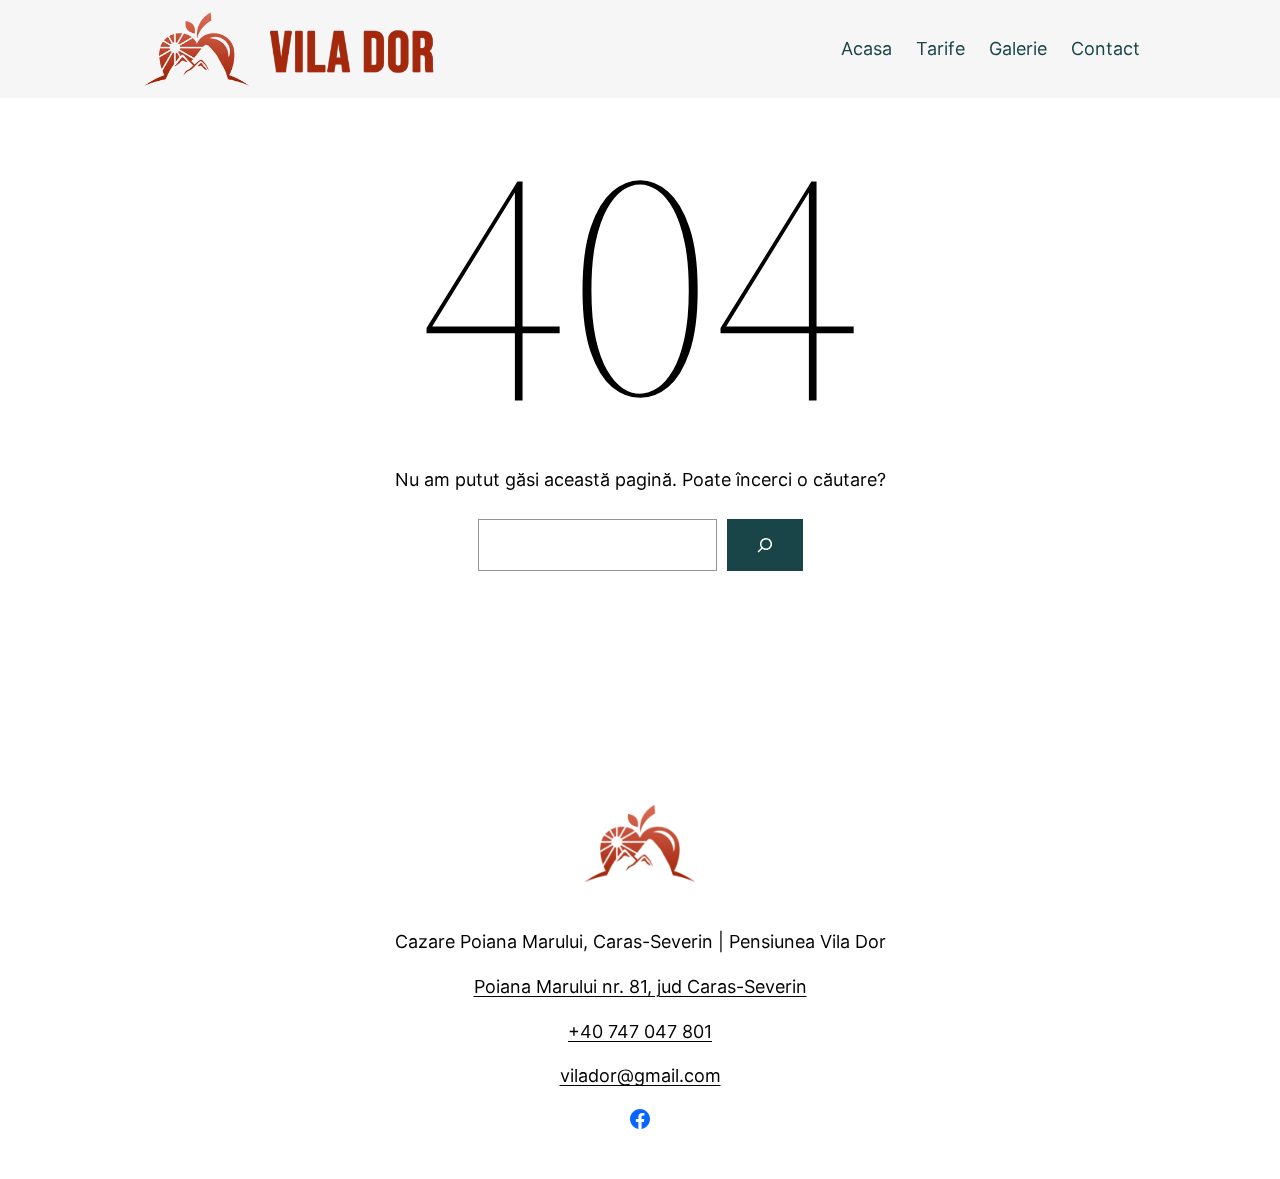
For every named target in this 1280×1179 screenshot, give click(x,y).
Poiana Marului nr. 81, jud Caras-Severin (640, 986)
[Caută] (765, 545)
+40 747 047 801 (640, 1031)
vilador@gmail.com (640, 1075)
